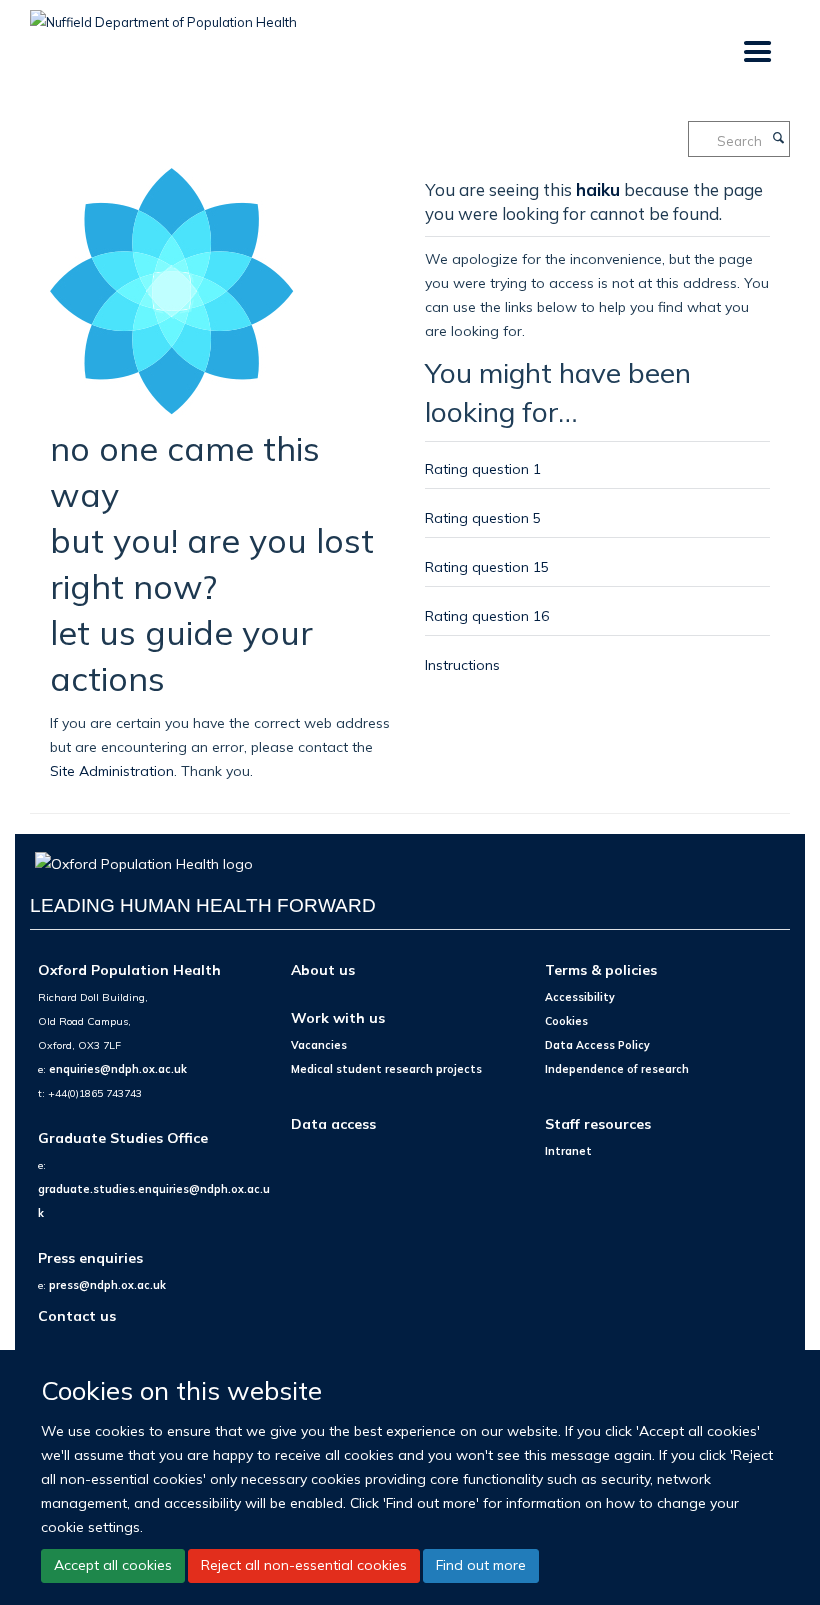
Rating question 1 (483, 468)
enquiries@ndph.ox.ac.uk (118, 1069)
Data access (333, 1123)
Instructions (462, 664)
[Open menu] (756, 52)
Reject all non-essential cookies (304, 1565)
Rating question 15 (487, 566)
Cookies (566, 1021)
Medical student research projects (386, 1069)
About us (323, 969)
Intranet (568, 1151)
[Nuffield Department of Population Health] (163, 15)
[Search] (778, 139)
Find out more (481, 1565)
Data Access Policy (597, 1045)
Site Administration (112, 770)
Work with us (338, 1017)
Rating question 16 (487, 615)
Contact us (77, 1315)
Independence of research (617, 1069)
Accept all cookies (113, 1565)
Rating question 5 (483, 517)
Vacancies (319, 1045)
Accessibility (580, 997)
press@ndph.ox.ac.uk (107, 1285)
